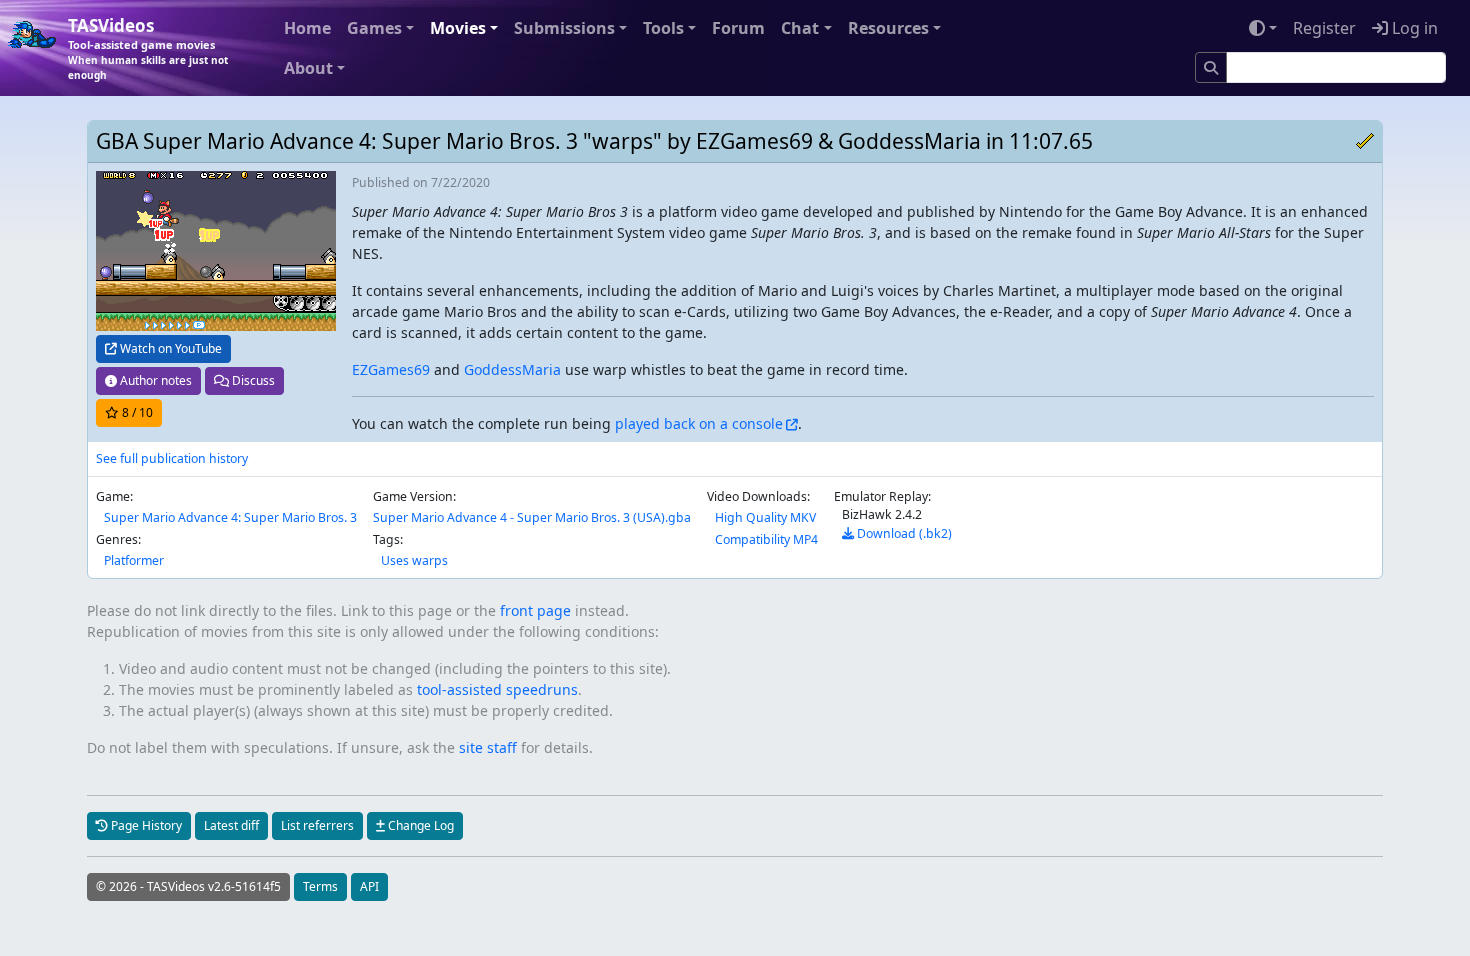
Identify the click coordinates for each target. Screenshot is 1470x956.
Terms (320, 886)
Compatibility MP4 (766, 539)
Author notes (154, 380)
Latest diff (231, 825)
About (308, 68)
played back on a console (699, 423)
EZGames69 (391, 369)
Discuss (252, 380)
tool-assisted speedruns (497, 689)
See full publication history (172, 458)
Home (307, 28)
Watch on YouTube (169, 348)
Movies (458, 28)
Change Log (419, 825)
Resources (888, 28)
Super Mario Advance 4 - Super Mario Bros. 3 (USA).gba (532, 517)
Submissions (564, 28)
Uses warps (414, 560)
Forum (738, 28)
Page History (145, 825)
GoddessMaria (512, 369)
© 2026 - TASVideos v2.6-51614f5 (188, 886)
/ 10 (137, 412)
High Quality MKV (765, 517)
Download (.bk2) (903, 533)
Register (1324, 28)
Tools (663, 28)
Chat (800, 28)
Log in (1413, 28)
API (369, 886)
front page (535, 610)
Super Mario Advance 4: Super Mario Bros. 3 (230, 517)
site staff (488, 747)
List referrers (317, 825)
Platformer (134, 560)
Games (374, 28)
